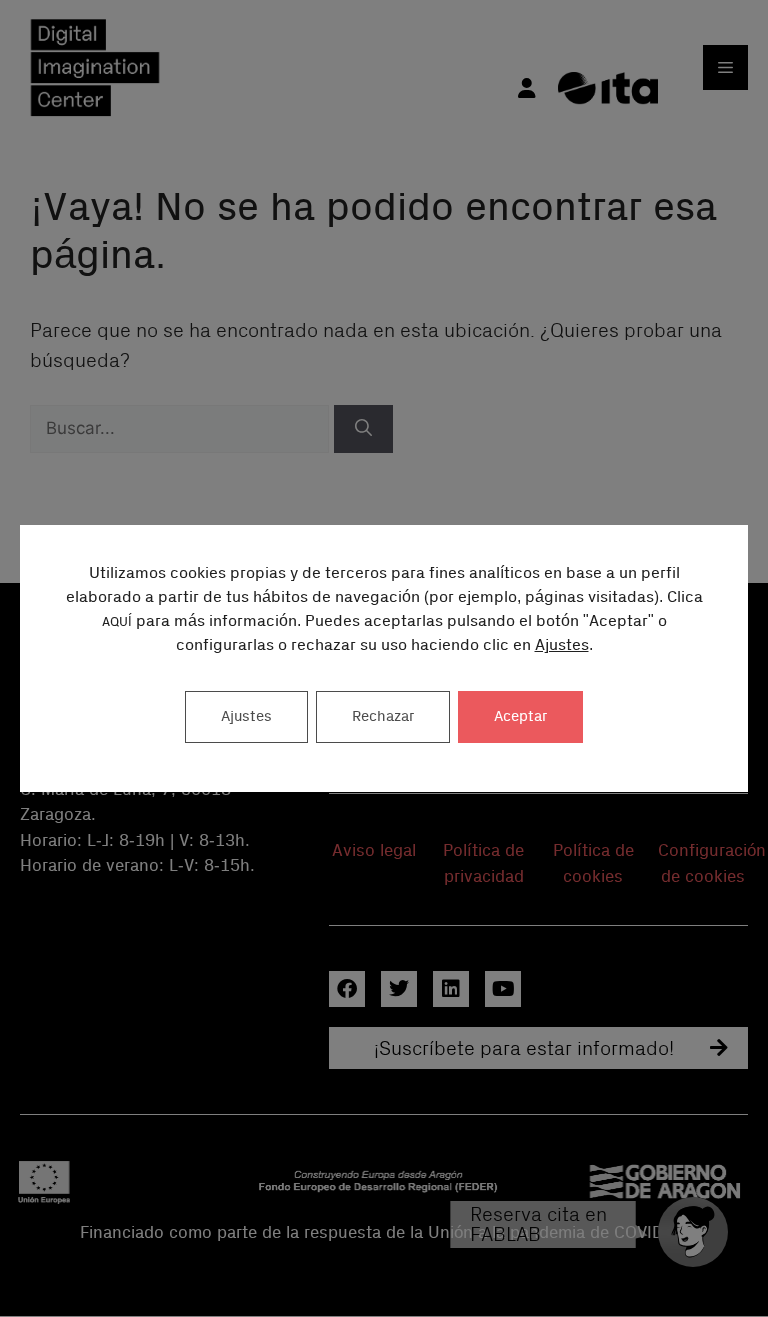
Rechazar (383, 716)
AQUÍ (117, 622)
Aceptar (520, 716)
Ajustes (562, 645)
